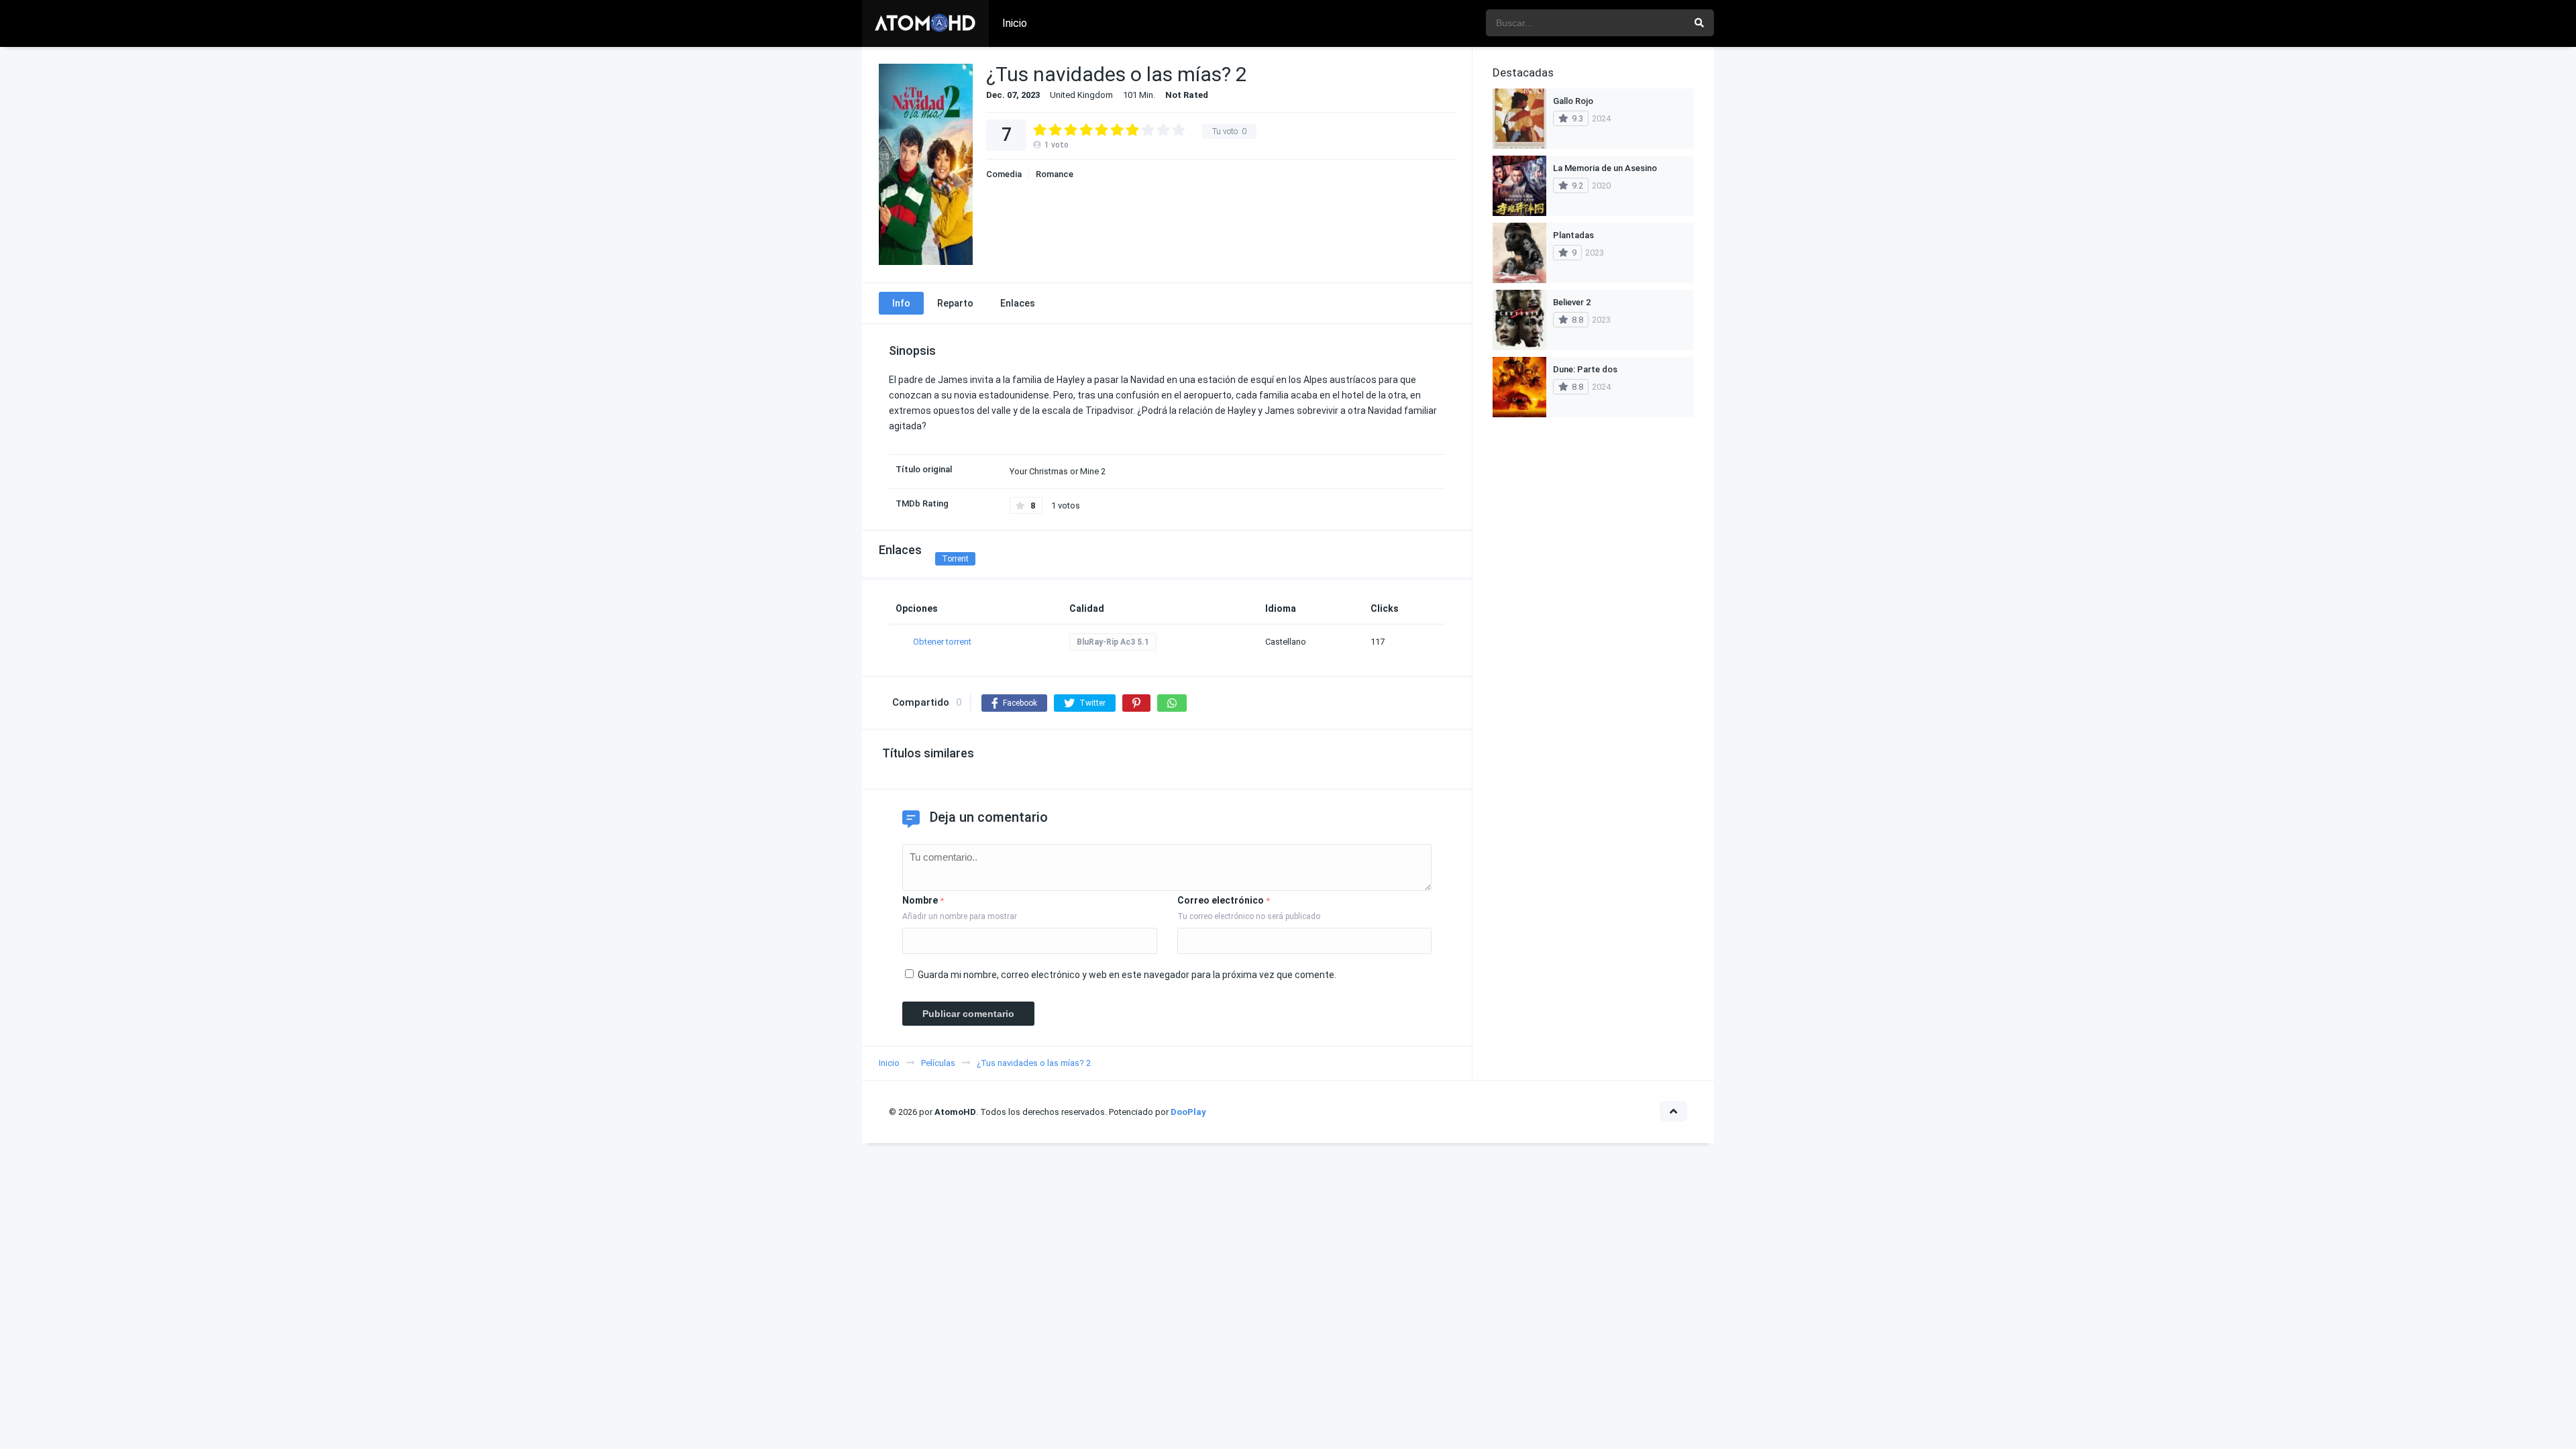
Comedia (1004, 174)
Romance (1055, 174)
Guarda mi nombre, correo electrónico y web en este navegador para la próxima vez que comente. (1127, 975)
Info (901, 303)
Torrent (955, 559)
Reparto (955, 303)
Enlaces (1018, 303)
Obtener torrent (942, 642)
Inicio (1015, 23)
